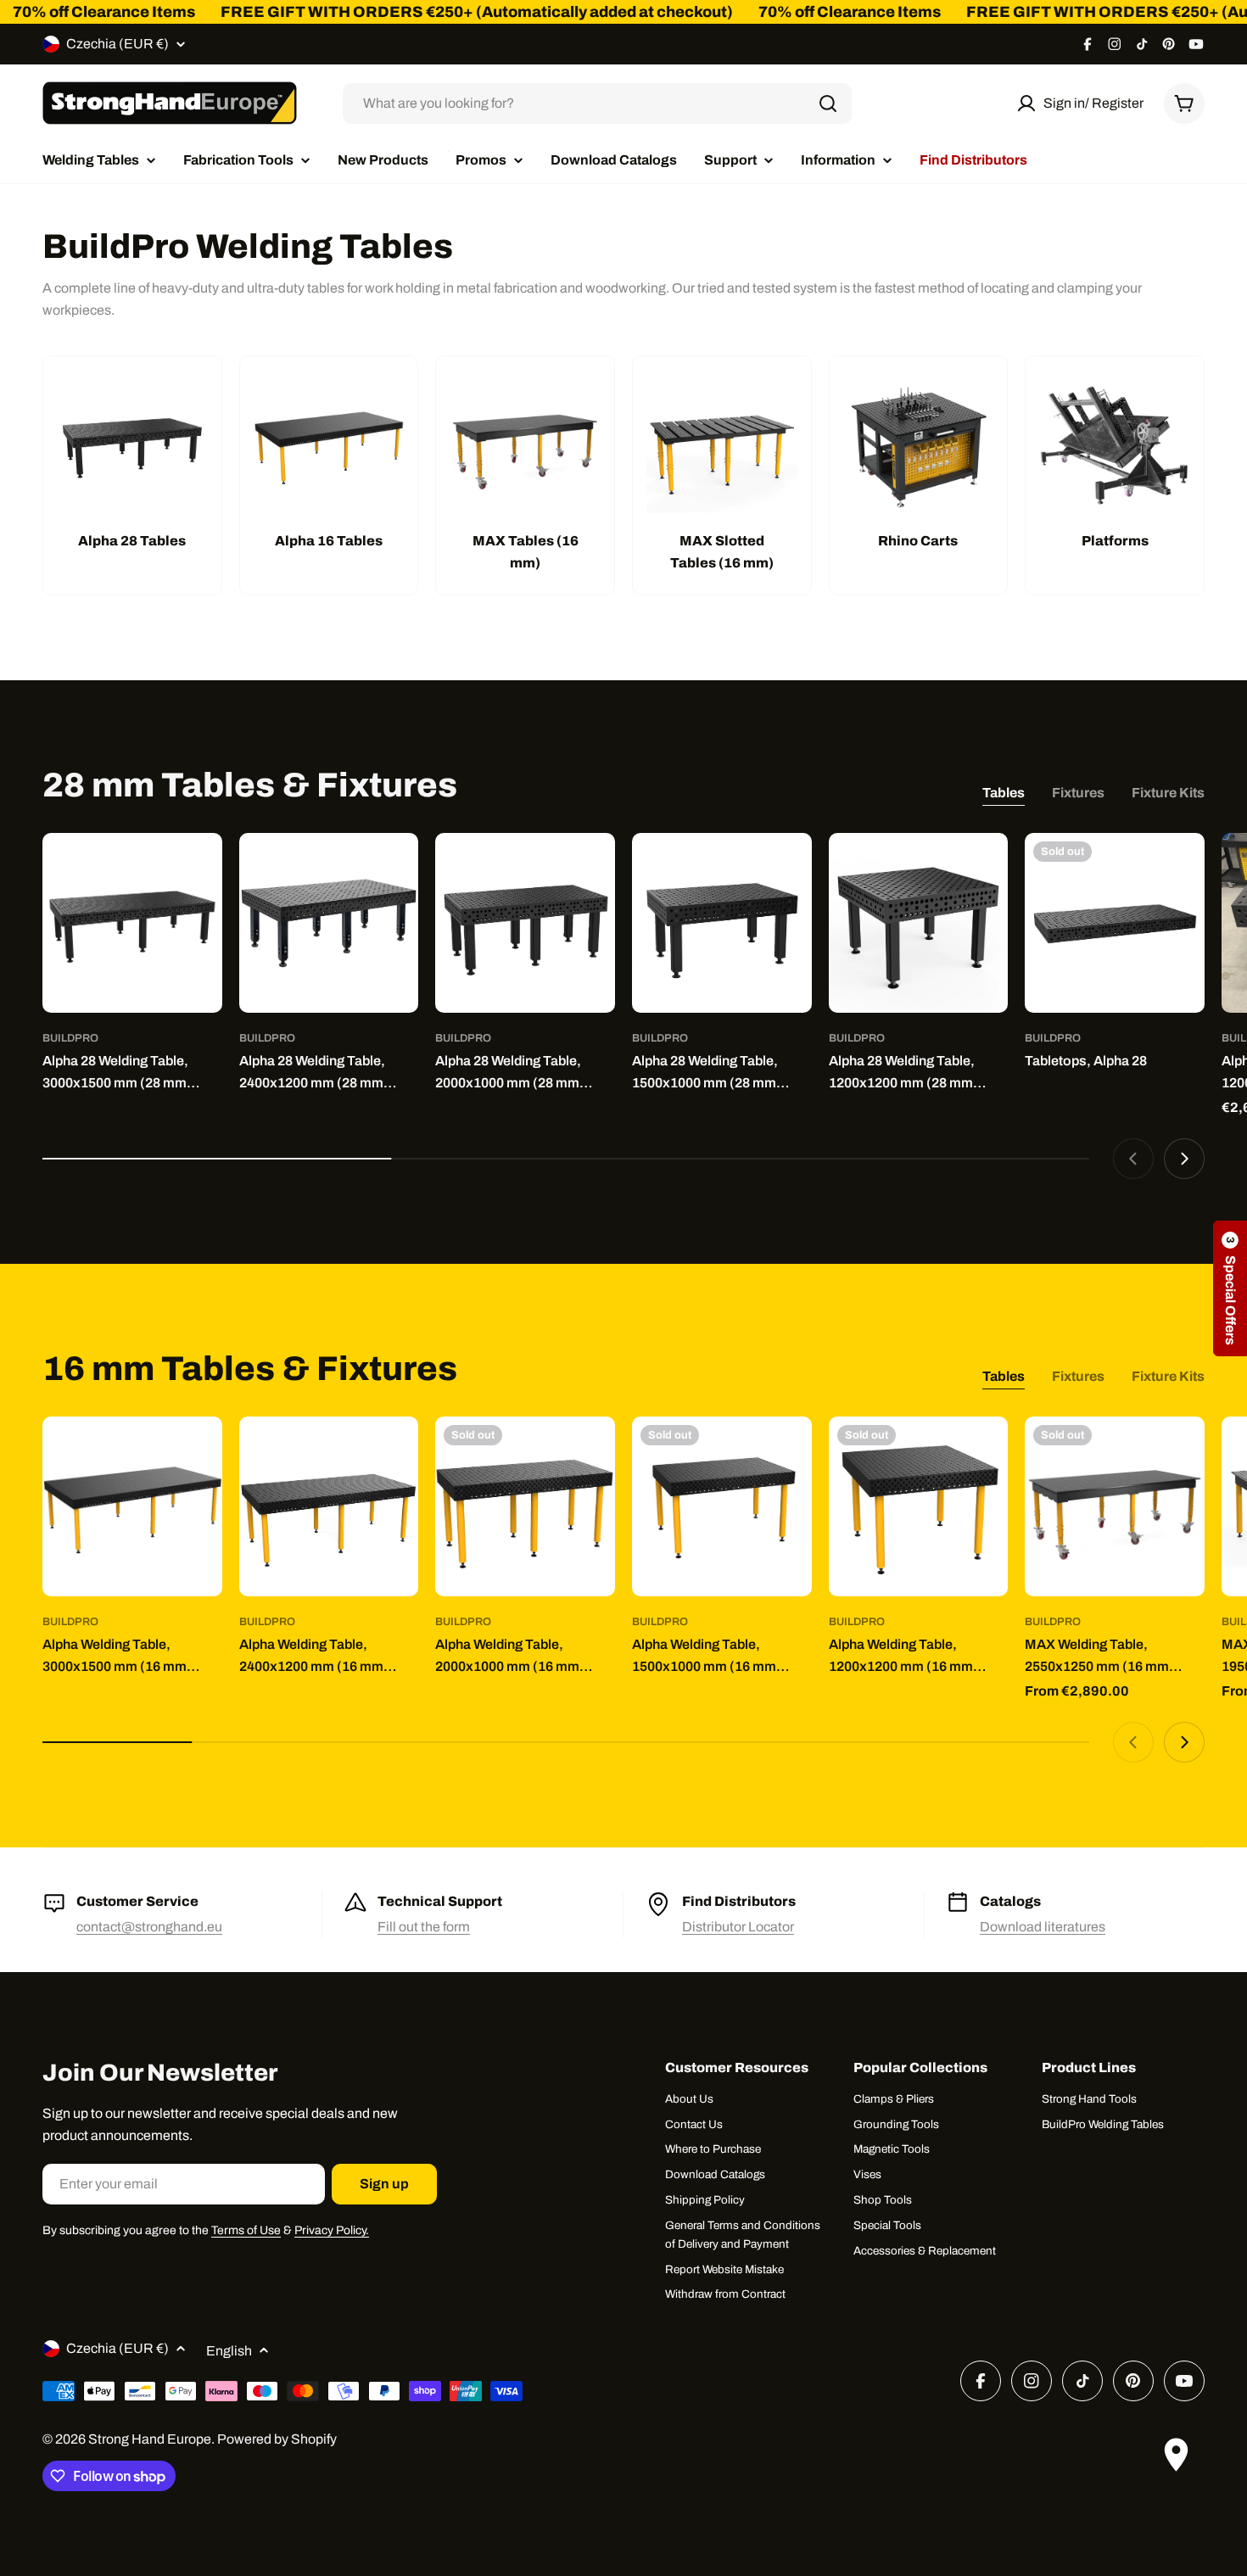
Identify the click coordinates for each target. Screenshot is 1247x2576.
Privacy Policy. (332, 2230)
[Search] (828, 103)
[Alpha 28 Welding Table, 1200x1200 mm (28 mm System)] (919, 923)
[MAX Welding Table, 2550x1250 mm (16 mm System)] (1115, 1506)
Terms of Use (246, 2230)
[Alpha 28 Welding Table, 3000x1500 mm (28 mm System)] (132, 923)
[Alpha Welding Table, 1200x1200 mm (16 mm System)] (919, 1506)
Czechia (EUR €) (117, 44)
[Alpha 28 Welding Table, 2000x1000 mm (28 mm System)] (525, 923)
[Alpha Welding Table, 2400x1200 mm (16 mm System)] (329, 1506)
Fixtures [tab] (1078, 793)
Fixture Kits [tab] (1168, 793)
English (229, 2351)
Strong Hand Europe (150, 2439)
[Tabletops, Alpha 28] (1115, 923)
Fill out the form (424, 1927)
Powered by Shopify (277, 2439)
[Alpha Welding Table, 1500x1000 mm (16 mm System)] (722, 1506)
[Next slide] (1184, 1159)
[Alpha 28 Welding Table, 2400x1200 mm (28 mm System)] (329, 923)
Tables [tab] (1004, 793)
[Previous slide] (1133, 1159)
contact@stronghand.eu (149, 1927)
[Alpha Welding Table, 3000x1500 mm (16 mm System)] (132, 1506)
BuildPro (70, 1038)
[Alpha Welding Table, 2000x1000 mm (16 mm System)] (525, 1506)
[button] (1230, 1288)
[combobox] (597, 103)
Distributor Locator (738, 1927)
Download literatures (1043, 1927)
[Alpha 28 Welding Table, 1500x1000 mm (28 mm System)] (722, 923)
